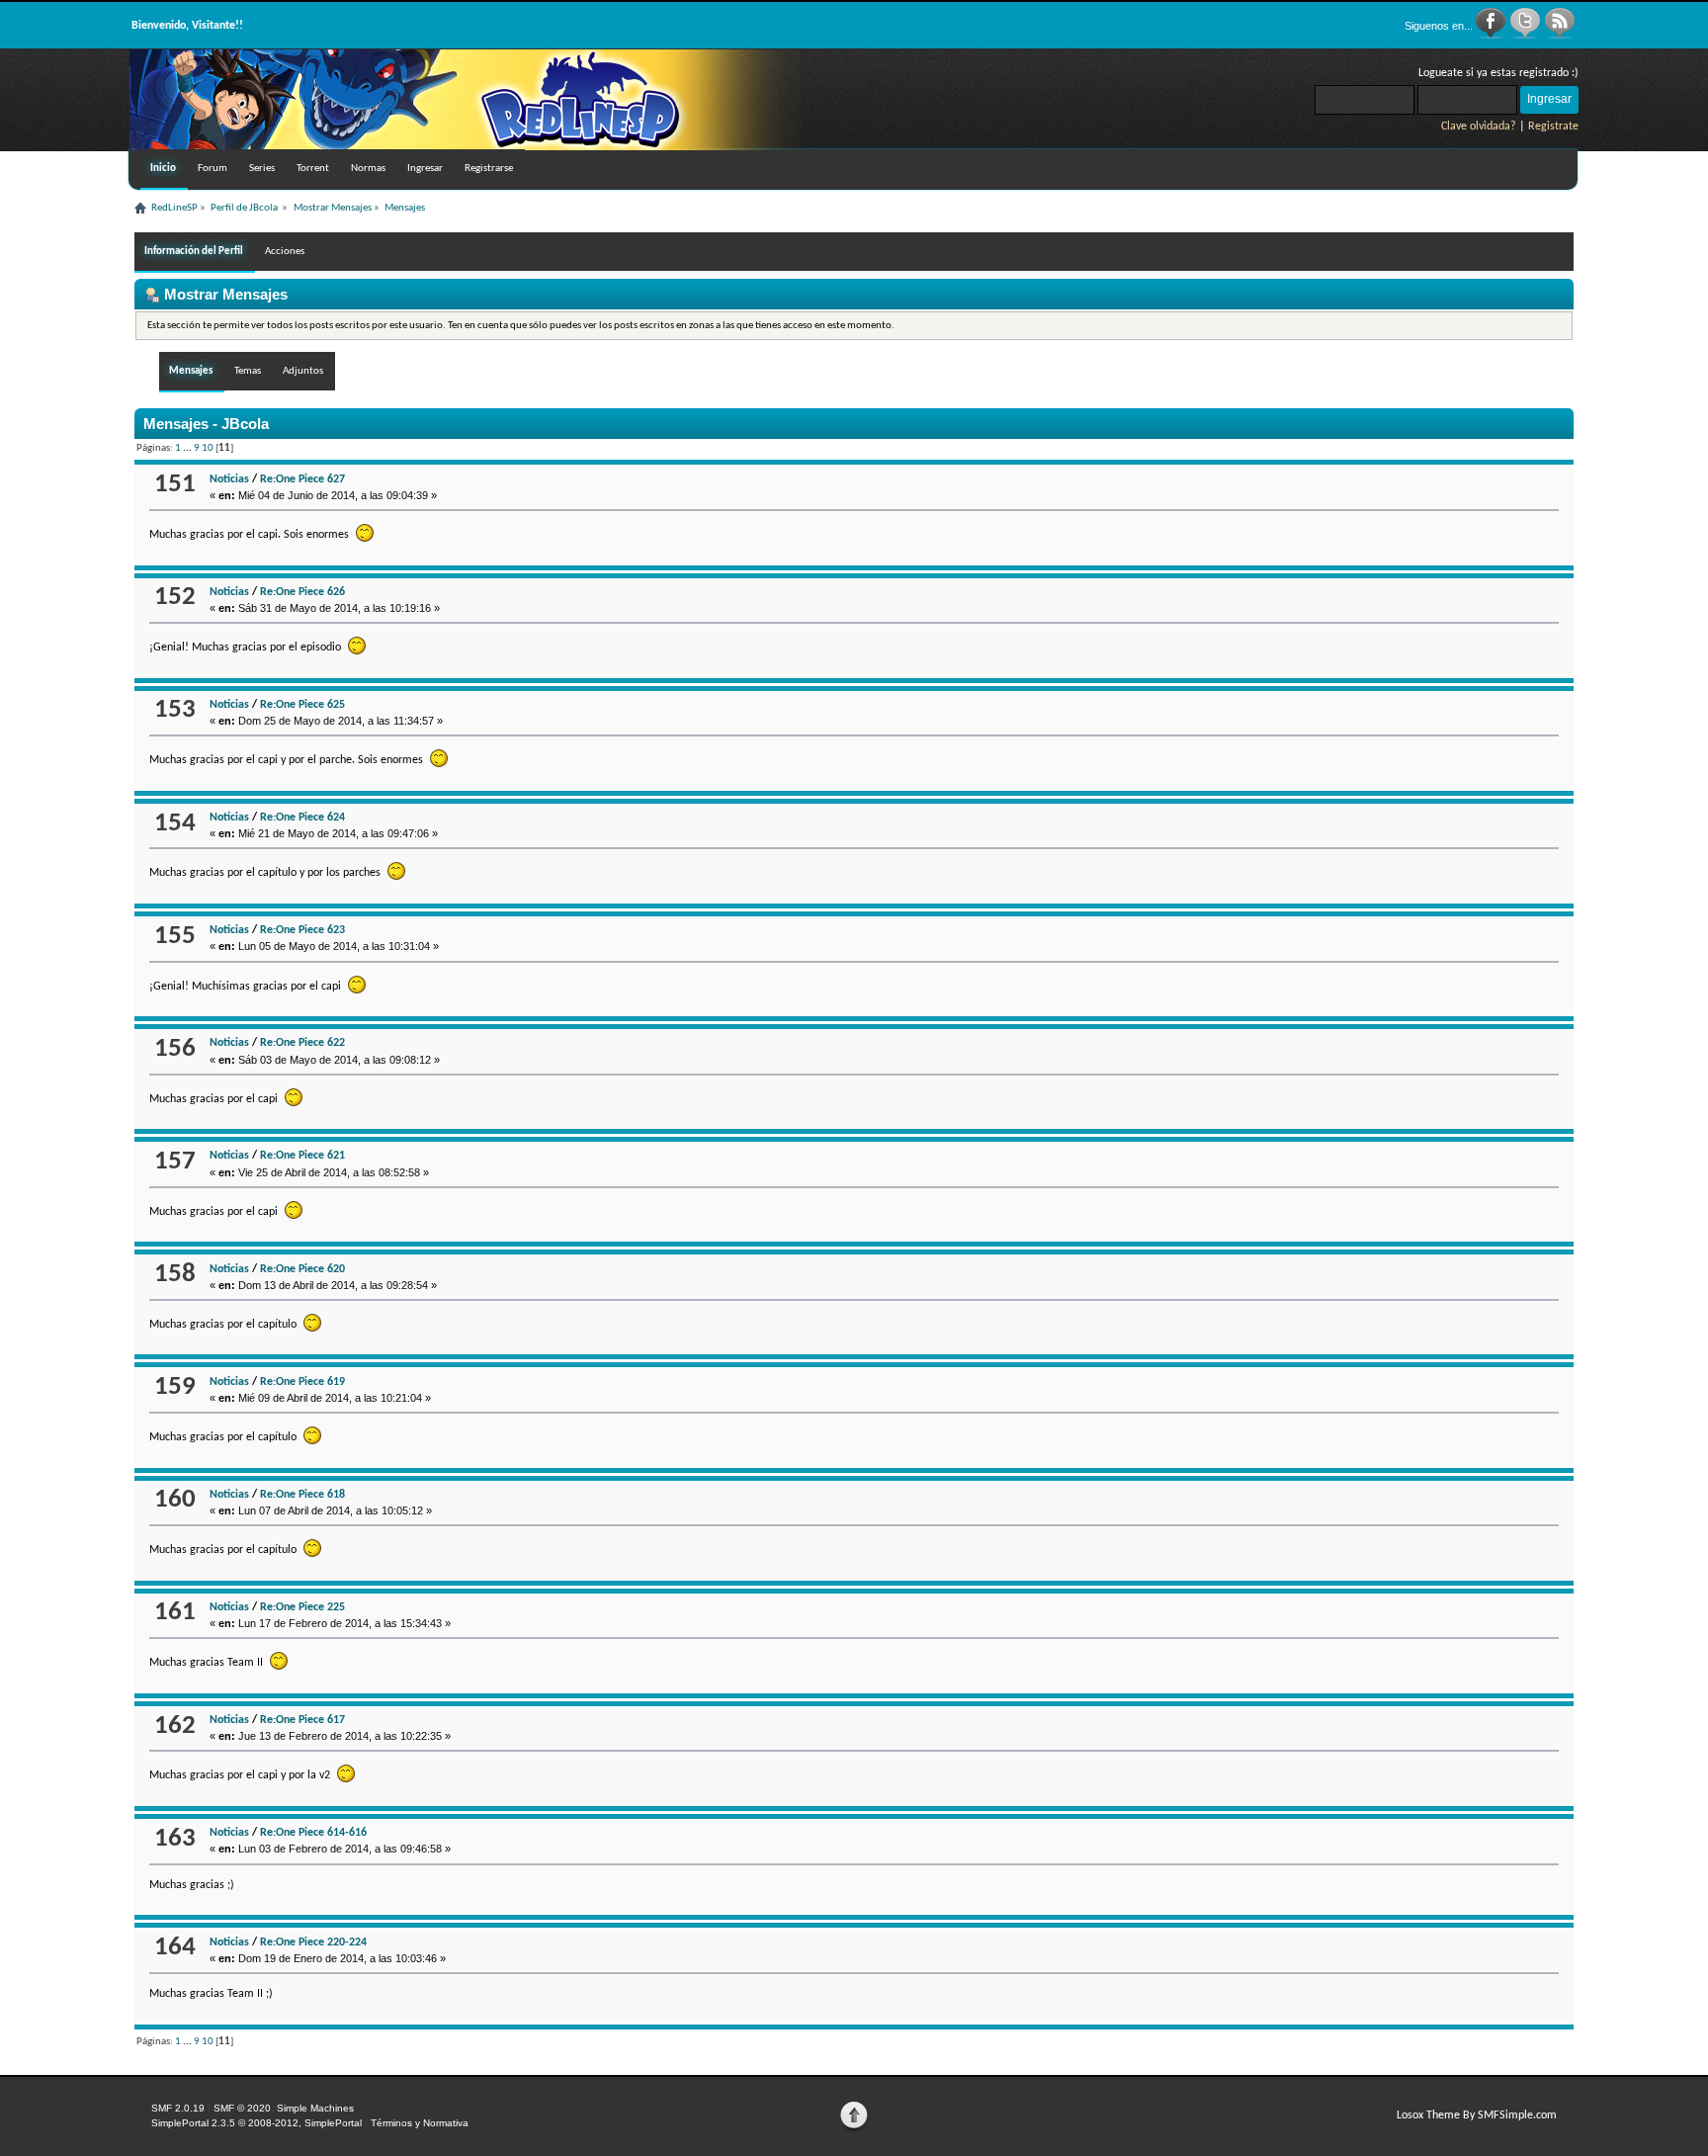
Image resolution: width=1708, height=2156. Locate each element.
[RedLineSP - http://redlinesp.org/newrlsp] (466, 146)
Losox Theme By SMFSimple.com (1477, 2115)
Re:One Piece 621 (302, 1156)
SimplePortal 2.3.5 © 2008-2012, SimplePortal (256, 2123)
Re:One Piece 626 (302, 592)
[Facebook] (1492, 36)
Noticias (229, 479)
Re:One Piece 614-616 (313, 1833)
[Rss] (1560, 36)
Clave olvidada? (1479, 127)
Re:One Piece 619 (302, 1382)
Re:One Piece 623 (302, 930)
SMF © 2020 (242, 2108)
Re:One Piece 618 (302, 1495)
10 (208, 448)
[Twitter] (1527, 36)
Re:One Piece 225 (302, 1607)
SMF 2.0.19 (178, 2108)
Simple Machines (315, 2108)
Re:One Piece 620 (302, 1269)
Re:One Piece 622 (302, 1043)
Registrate (1553, 127)
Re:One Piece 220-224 (313, 1942)
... (188, 448)
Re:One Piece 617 (302, 1720)
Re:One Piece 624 (302, 818)
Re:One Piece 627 (302, 479)
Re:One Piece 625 (302, 705)
